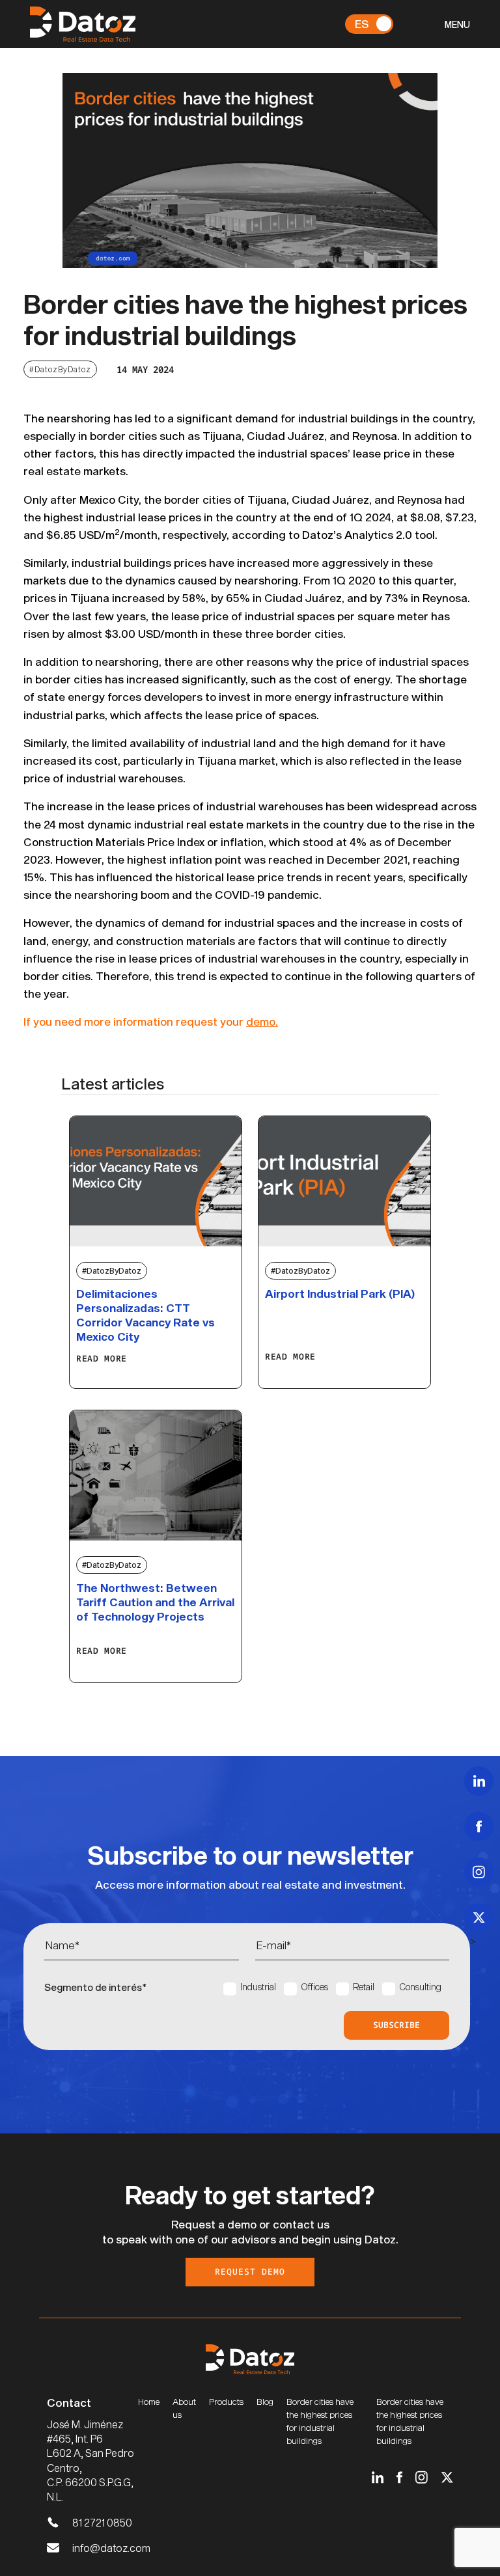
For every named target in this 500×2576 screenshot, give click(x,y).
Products (226, 2402)
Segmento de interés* (95, 1987)
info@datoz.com (111, 2548)
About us (184, 2408)
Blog (265, 2402)
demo (261, 1021)
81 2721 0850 (102, 2522)
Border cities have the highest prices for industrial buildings (320, 2421)
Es (362, 23)
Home (149, 2402)
